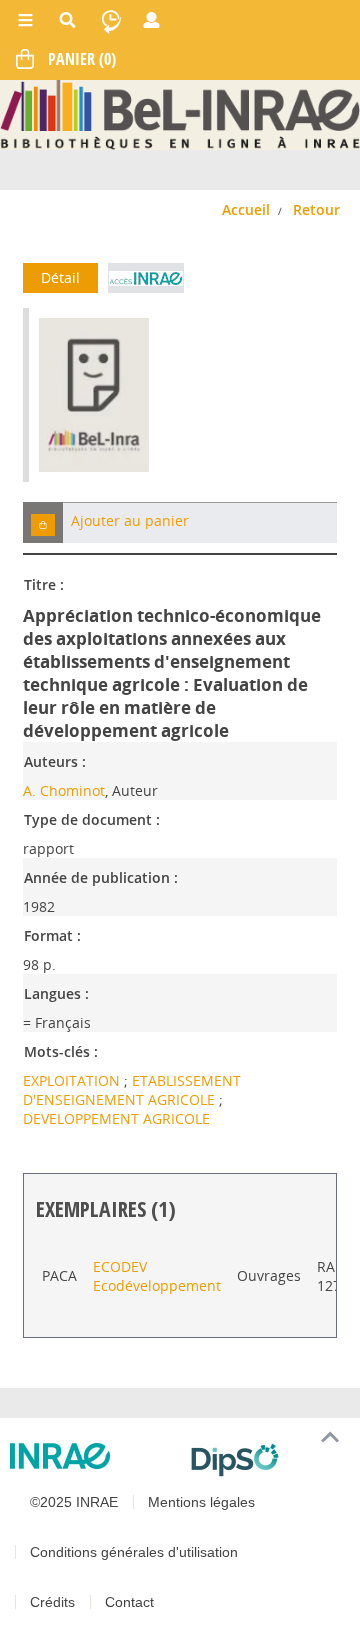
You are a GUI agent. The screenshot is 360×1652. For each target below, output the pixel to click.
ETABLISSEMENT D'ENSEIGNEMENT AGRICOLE (132, 1090)
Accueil (246, 209)
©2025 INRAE (74, 1502)
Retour (316, 209)
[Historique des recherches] (111, 20)
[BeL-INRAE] (180, 113)
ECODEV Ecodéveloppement (157, 1276)
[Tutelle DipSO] (267, 1460)
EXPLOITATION (73, 1080)
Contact (129, 1602)
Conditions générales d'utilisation (134, 1552)
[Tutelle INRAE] (92, 1456)
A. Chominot (64, 790)
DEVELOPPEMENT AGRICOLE (116, 1118)
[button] (43, 522)
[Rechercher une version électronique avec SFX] (145, 278)
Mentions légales (201, 1502)
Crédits (52, 1602)
